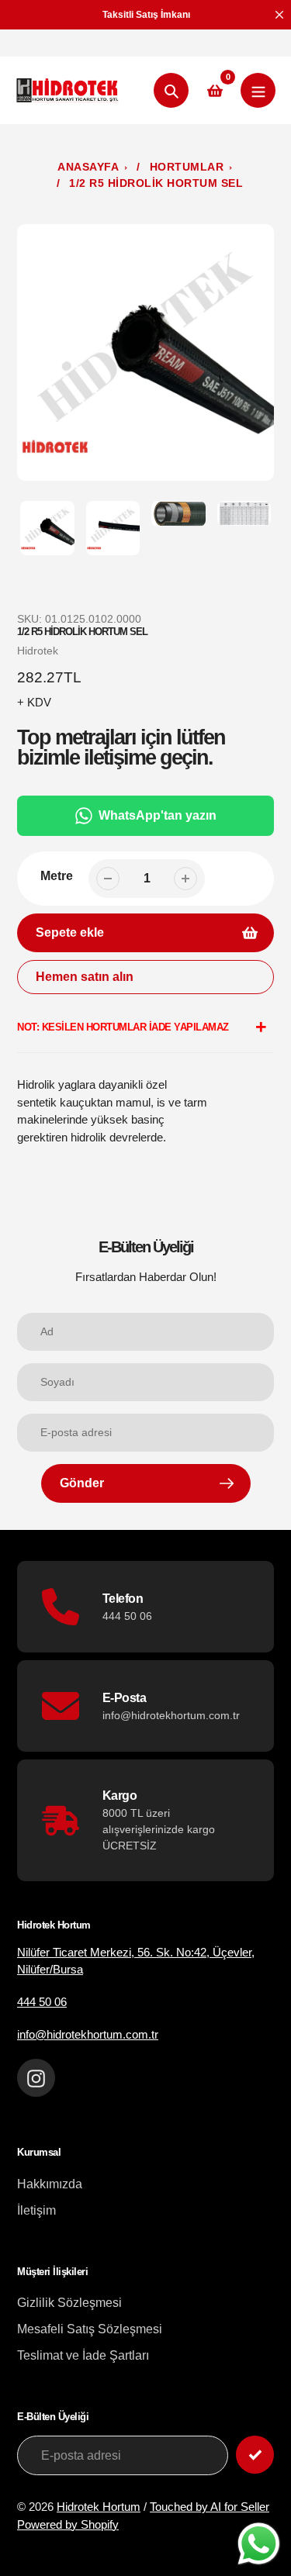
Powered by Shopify (68, 2524)
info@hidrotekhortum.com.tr (88, 2034)
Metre (57, 876)
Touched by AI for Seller (210, 2507)
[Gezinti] (258, 90)
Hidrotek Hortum (99, 2507)
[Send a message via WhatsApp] (259, 2544)
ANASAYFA (88, 167)
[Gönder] (255, 2455)
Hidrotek (38, 651)
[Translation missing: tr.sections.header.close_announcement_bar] (279, 15)
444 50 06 (42, 2002)
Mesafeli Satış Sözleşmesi (90, 2329)
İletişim (36, 2210)
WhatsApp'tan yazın (158, 815)
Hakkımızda (50, 2184)
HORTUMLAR (187, 167)
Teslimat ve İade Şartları (83, 2355)
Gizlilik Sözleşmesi (69, 2303)
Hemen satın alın (85, 977)
